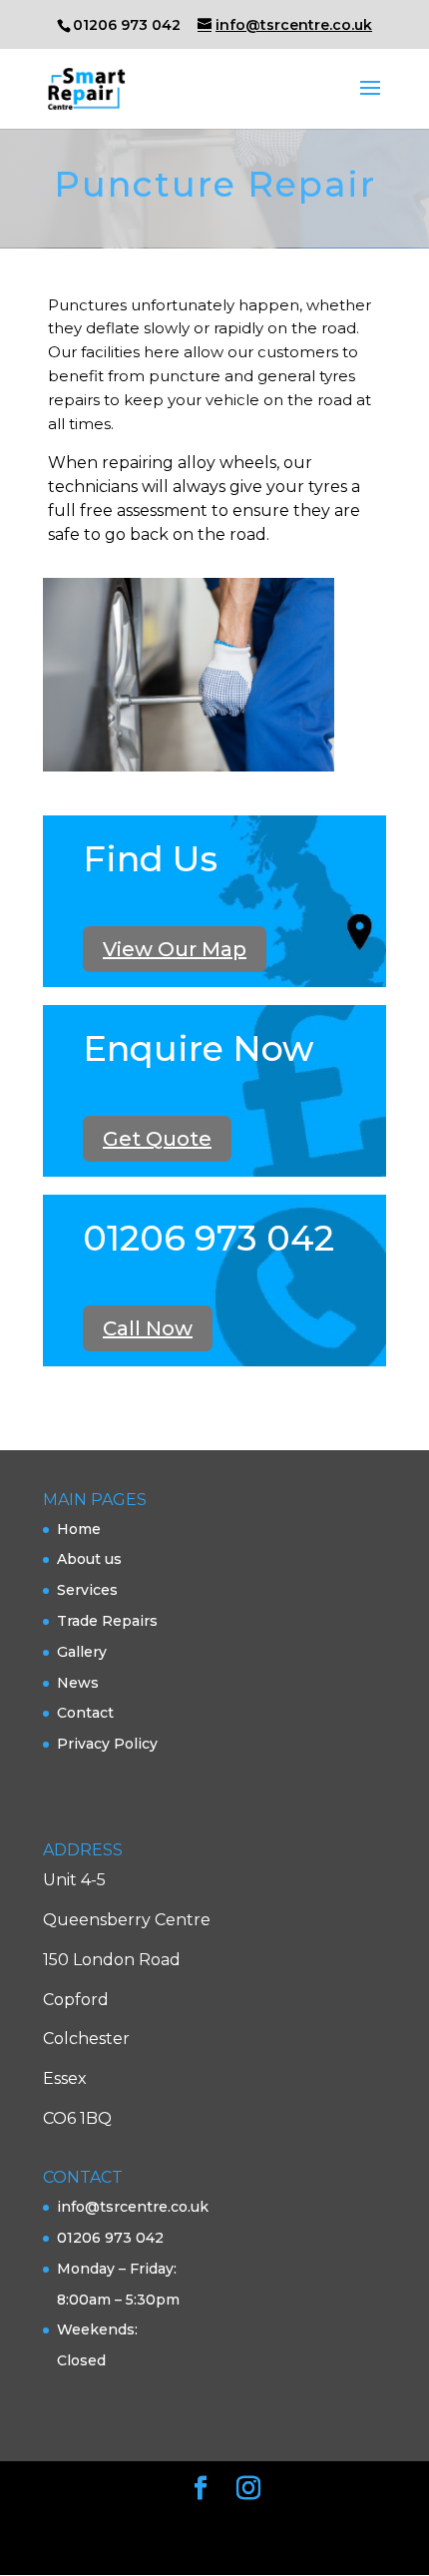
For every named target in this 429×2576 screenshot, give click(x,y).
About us (89, 1559)
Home (79, 1529)
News (78, 1683)
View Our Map (175, 949)
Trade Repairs (107, 1621)
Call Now (148, 1328)
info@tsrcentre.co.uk (133, 2207)
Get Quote (157, 1139)
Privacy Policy (107, 1744)
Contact (85, 1713)
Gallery (82, 1652)
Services (87, 1590)
